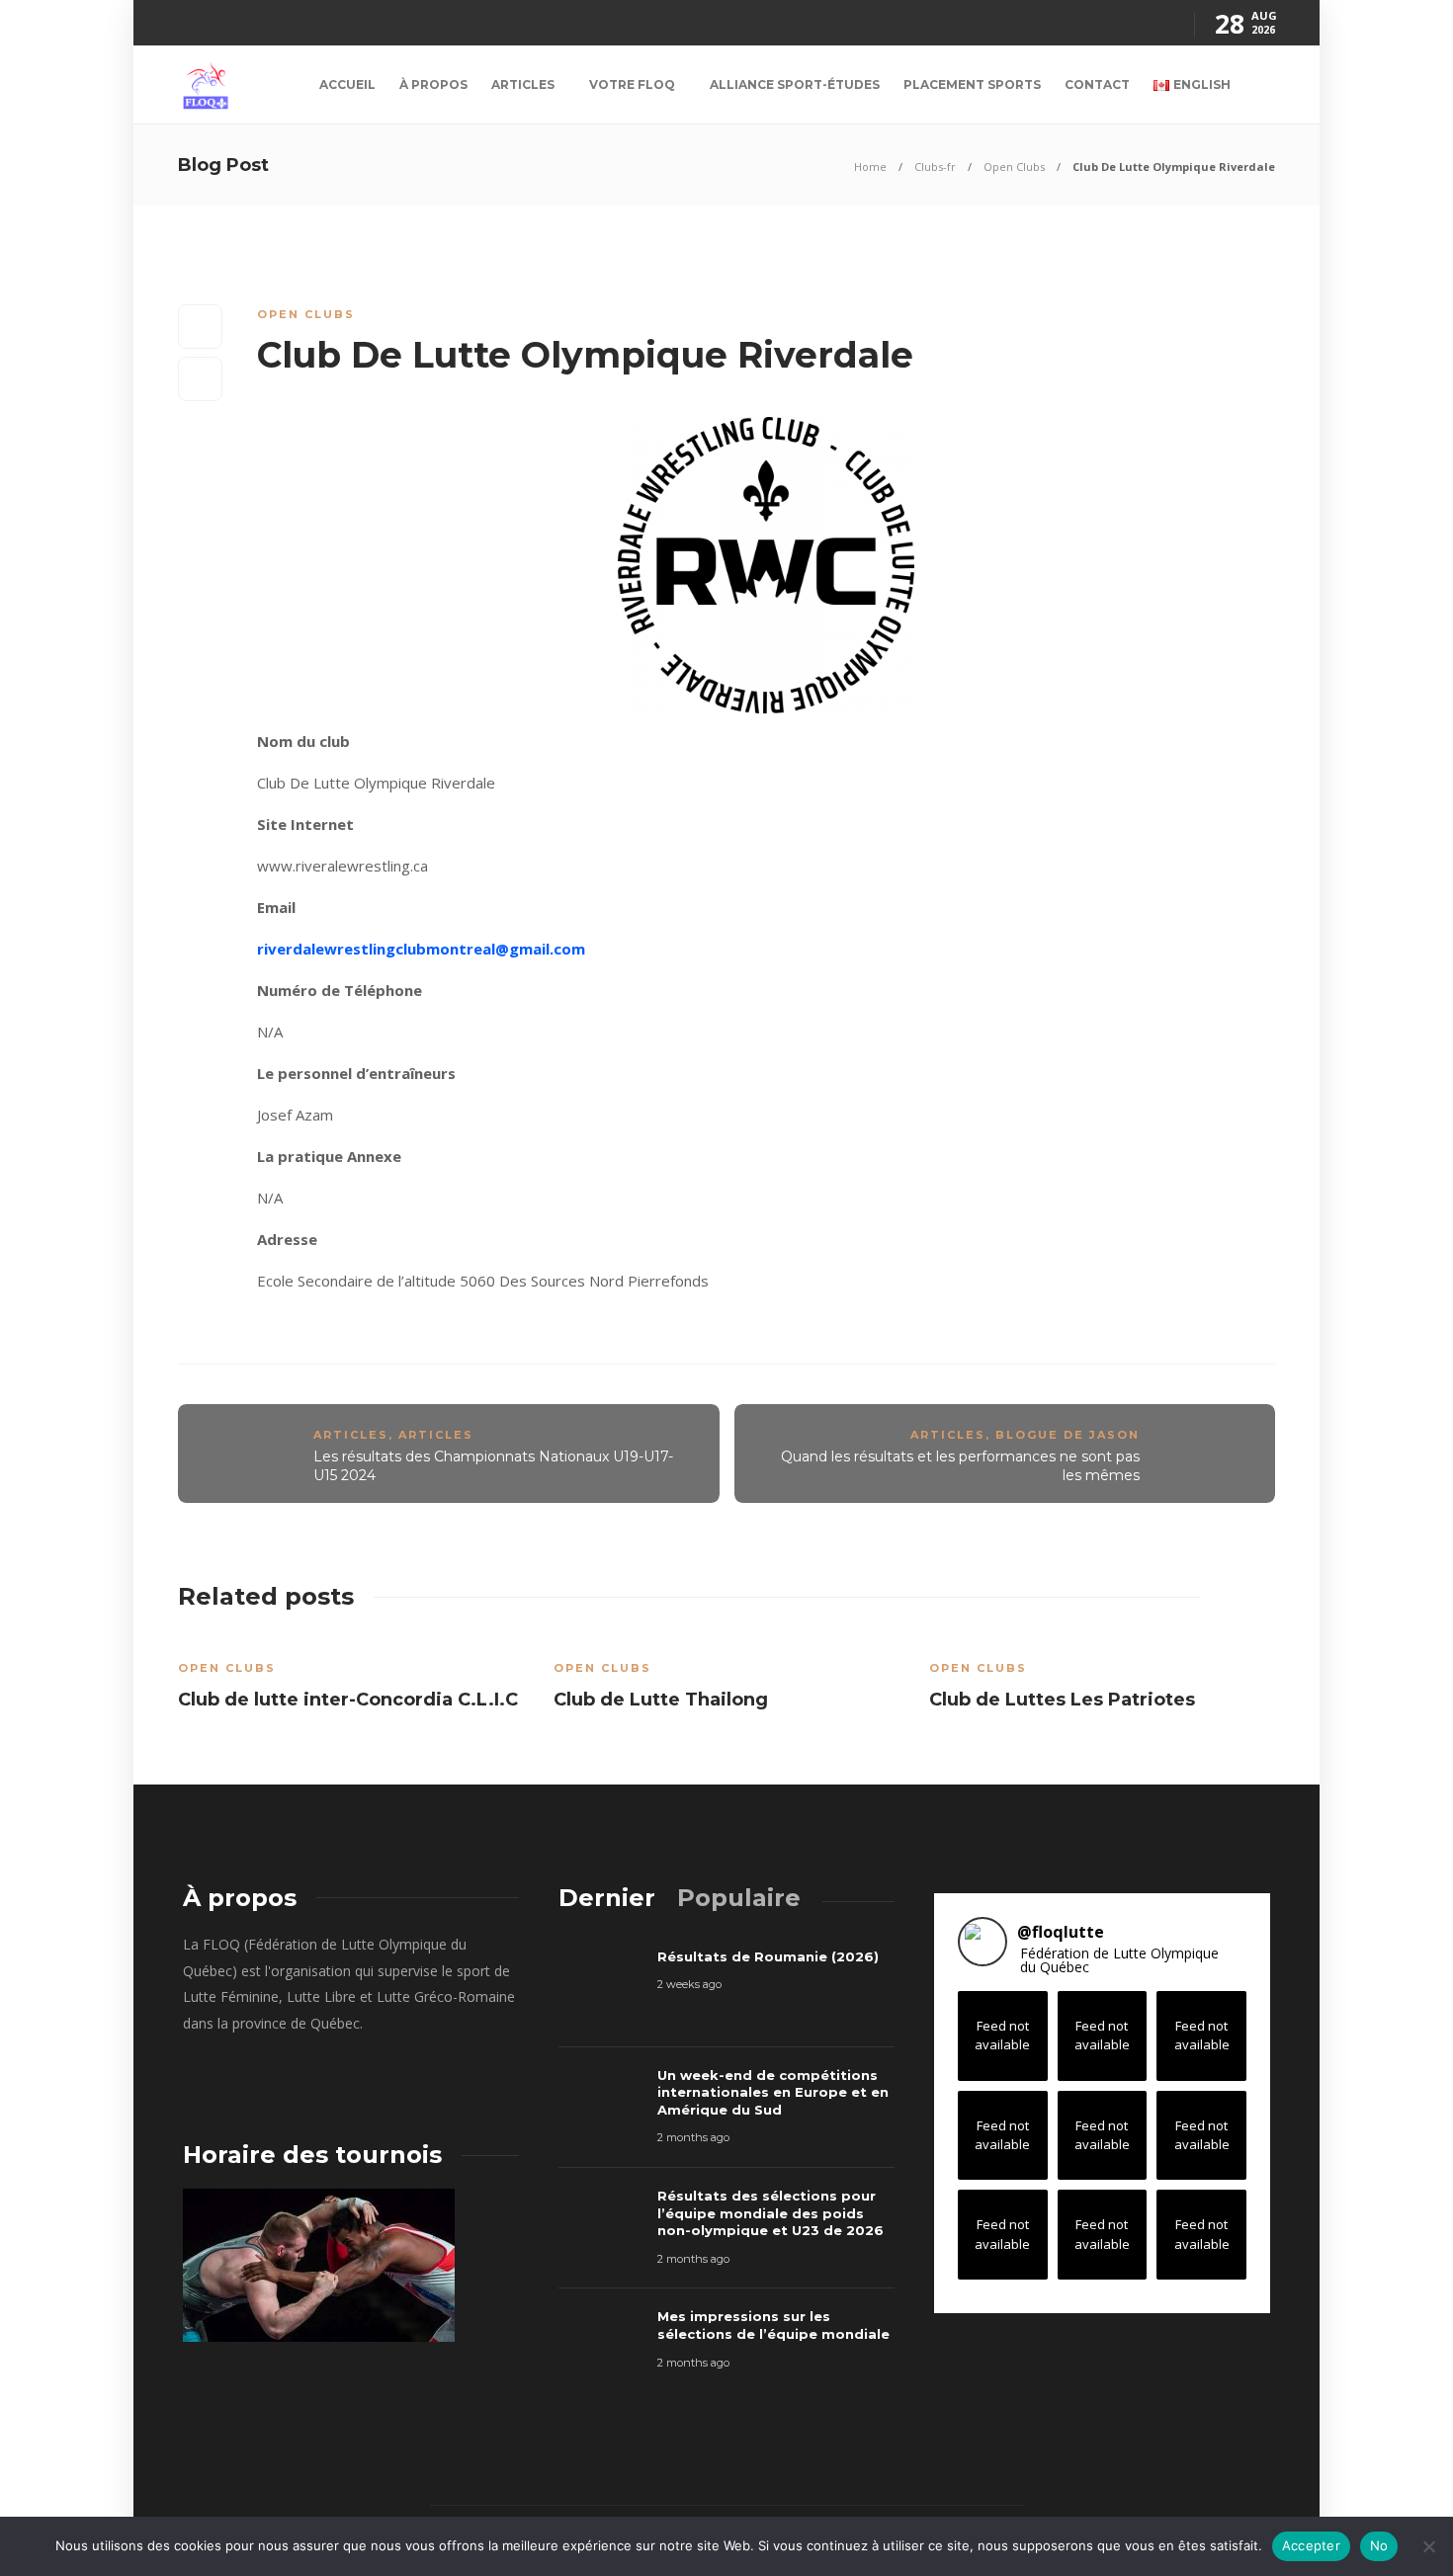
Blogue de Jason (1068, 1435)
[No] (1428, 2546)
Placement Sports (972, 84)
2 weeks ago (689, 1984)
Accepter (1311, 2545)
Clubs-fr (935, 166)
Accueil (347, 84)
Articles (523, 84)
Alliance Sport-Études (795, 84)
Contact (1097, 84)
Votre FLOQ (632, 84)
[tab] (607, 1898)
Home (870, 166)
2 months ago (693, 2137)
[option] (351, 1679)
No (1379, 2545)
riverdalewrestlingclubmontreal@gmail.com (421, 949)
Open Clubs (1014, 166)
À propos (433, 84)
